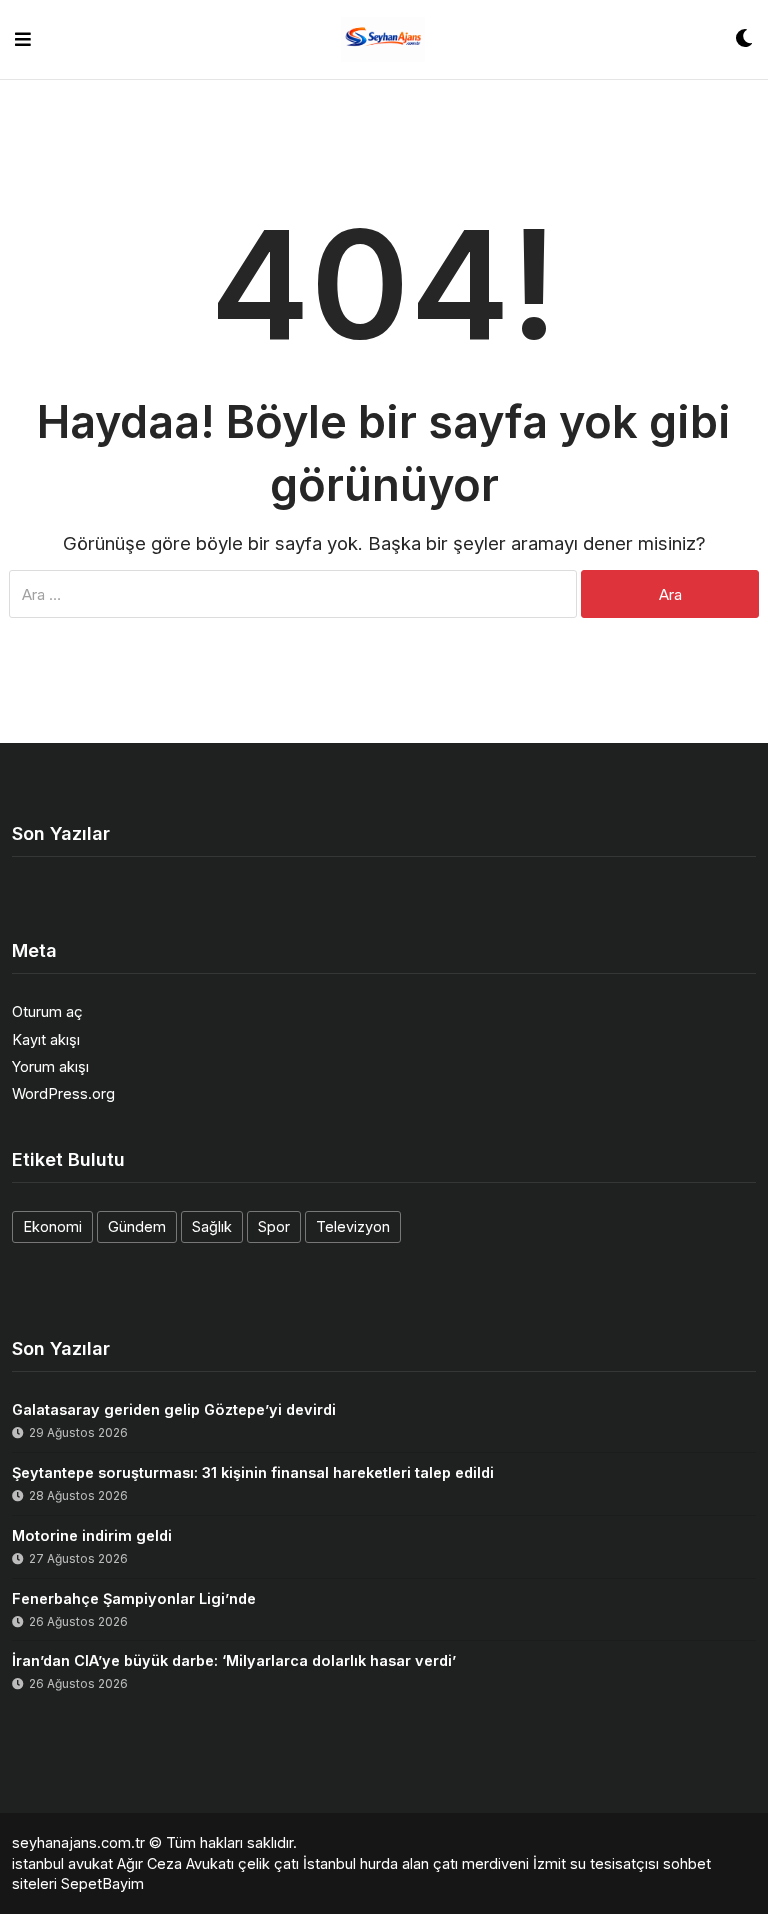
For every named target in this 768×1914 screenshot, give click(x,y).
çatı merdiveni (481, 1863)
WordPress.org (63, 1093)
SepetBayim (102, 1883)
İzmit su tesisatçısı (596, 1863)
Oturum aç (47, 1011)
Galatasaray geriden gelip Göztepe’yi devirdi (174, 1409)
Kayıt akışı (46, 1039)
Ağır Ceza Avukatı (175, 1863)
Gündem (137, 1226)
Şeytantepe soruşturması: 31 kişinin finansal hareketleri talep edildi (253, 1472)
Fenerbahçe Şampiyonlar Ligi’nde (134, 1598)
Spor (274, 1226)
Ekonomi (52, 1226)
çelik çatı (268, 1863)
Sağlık (212, 1226)
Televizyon (353, 1226)
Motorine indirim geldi (92, 1535)
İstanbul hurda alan (366, 1863)
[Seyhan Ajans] (383, 39)
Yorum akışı (50, 1066)
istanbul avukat (62, 1863)
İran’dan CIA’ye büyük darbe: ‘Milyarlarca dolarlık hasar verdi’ (234, 1660)
